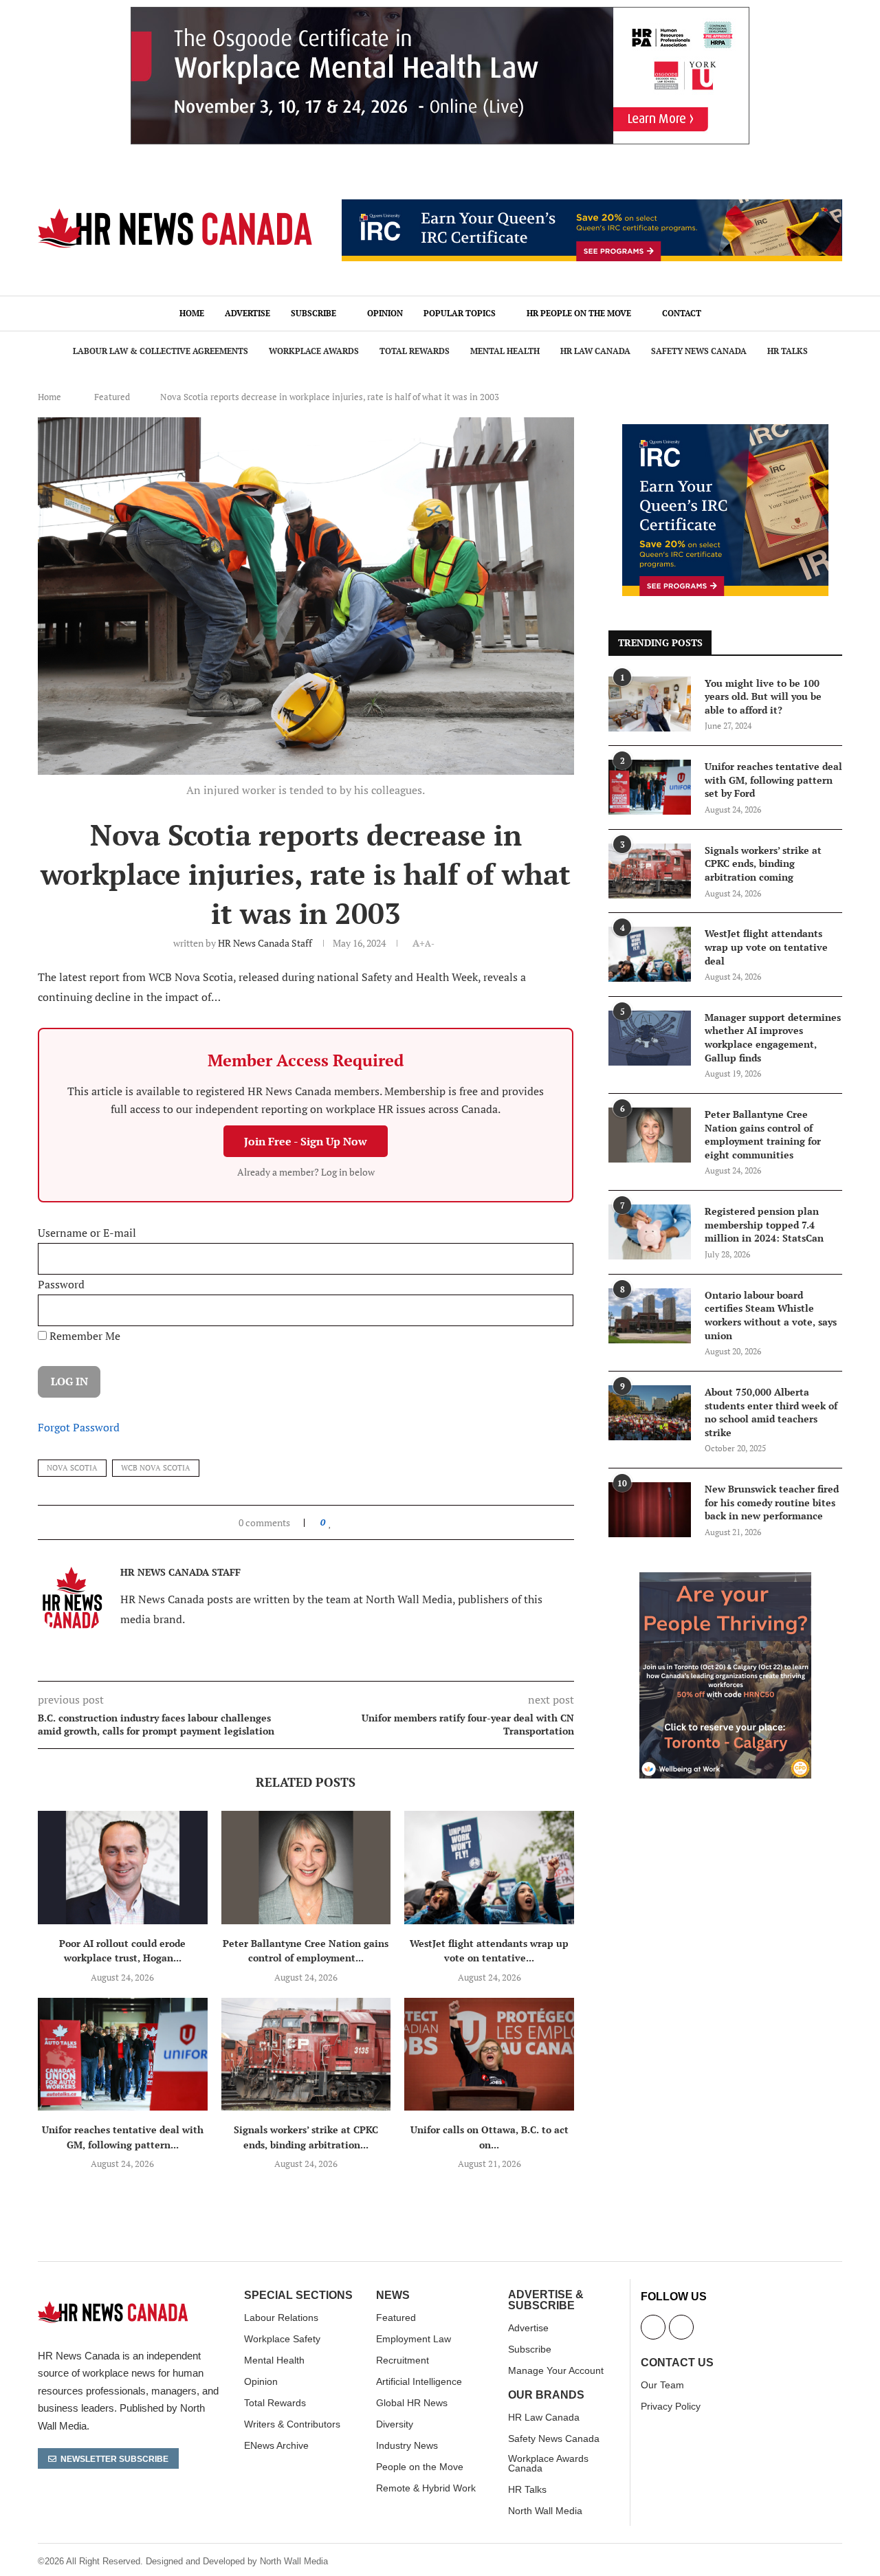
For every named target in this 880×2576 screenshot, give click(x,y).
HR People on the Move (579, 313)
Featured (112, 397)
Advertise (247, 313)
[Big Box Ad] (725, 1580)
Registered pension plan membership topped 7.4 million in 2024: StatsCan (764, 1224)
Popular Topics (460, 313)
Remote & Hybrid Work (426, 2488)
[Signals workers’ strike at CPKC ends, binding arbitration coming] (306, 2054)
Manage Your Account (556, 2370)
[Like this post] (330, 1522)
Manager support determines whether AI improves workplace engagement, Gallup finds (773, 1037)
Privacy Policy (671, 2406)
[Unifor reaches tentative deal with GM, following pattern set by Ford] (123, 2054)
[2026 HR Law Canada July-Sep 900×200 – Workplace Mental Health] (440, 14)
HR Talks (788, 351)
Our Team (662, 2385)
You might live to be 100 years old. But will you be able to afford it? (763, 696)
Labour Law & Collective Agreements (161, 351)
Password (61, 1284)
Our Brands (546, 2395)
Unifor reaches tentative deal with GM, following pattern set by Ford (773, 780)
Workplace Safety (282, 2339)
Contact (682, 313)
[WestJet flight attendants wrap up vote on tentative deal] (489, 1867)
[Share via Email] (375, 1522)
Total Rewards (415, 351)
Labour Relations (281, 2318)
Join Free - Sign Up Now (306, 1141)
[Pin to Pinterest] (362, 1522)
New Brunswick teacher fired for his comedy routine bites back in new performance (772, 1502)
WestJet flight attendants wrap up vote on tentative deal (766, 947)
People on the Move (420, 2467)
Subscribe (313, 313)
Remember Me (84, 1336)
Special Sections (298, 2296)
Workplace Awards (314, 351)
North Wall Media (545, 2511)
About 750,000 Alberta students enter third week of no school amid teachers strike (771, 1412)
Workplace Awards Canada (548, 2463)
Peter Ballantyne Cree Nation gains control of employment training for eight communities (763, 1134)
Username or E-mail (87, 1233)
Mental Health (505, 351)
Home (192, 313)
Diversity (395, 2424)
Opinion (385, 313)
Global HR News (412, 2403)
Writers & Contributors (292, 2424)
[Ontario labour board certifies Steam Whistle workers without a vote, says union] (650, 1316)
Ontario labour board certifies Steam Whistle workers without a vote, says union (771, 1315)
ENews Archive (276, 2445)
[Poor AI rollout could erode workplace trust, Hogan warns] (123, 1867)
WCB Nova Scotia (156, 1468)
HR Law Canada (595, 351)
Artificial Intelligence (419, 2381)
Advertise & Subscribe (546, 2300)
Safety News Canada (699, 351)
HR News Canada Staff (265, 943)
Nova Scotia (72, 1468)
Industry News (407, 2445)
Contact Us (677, 2363)
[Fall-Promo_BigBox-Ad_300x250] (725, 432)
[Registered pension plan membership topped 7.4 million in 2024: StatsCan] (650, 1232)
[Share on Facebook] (343, 1522)
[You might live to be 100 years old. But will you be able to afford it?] (650, 704)
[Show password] (554, 1310)
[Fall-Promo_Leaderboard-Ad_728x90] (592, 207)
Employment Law (414, 2339)
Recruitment (403, 2360)
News (393, 2296)
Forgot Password (79, 1427)
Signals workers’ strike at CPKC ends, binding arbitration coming (763, 863)
